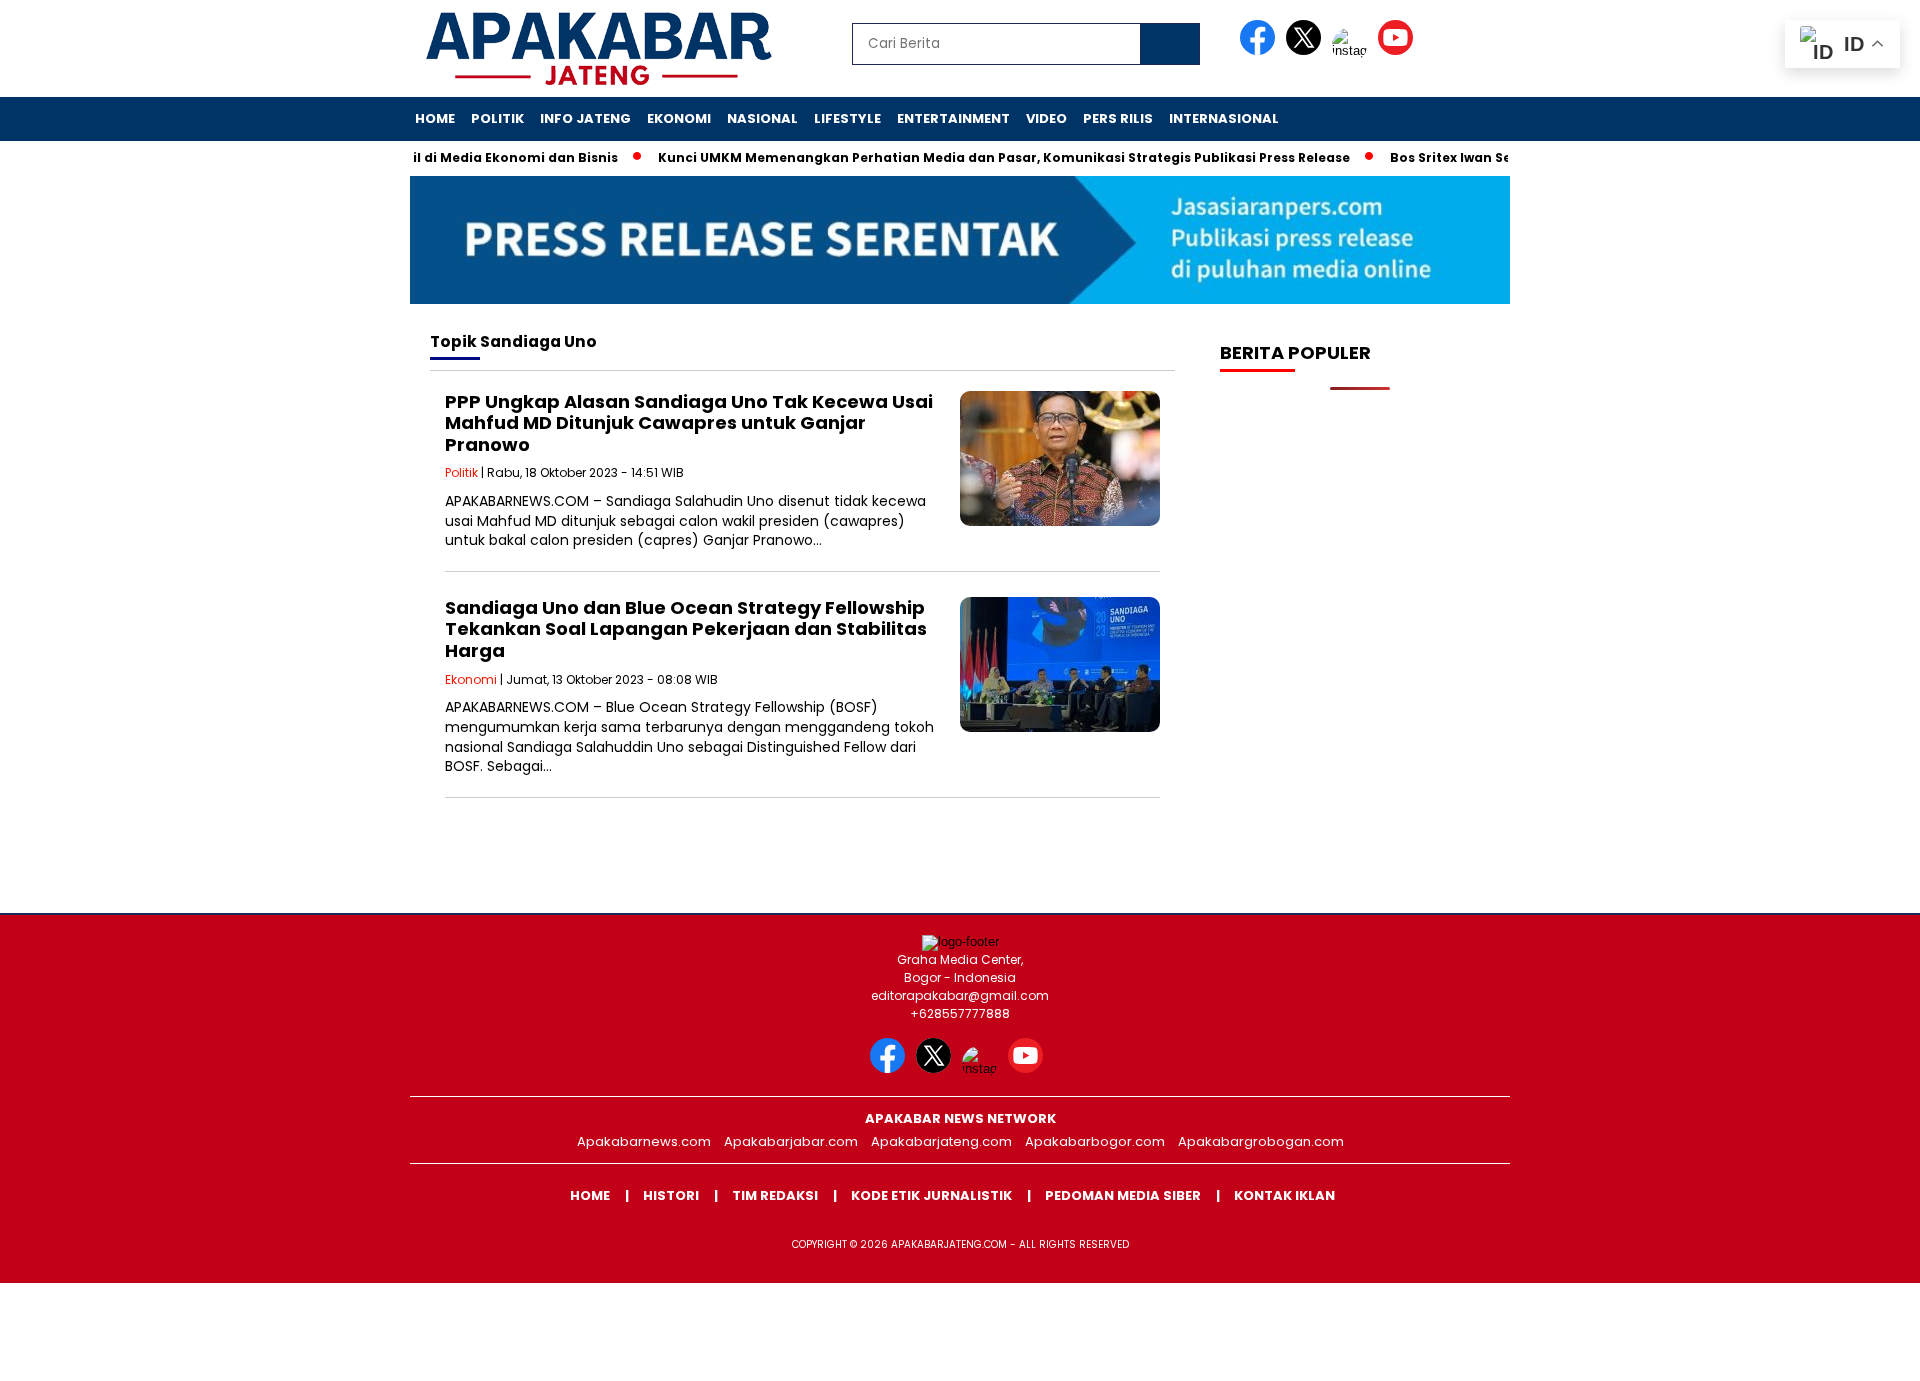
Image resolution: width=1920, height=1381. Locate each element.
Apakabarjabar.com (791, 1141)
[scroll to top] (1845, 1350)
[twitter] (1307, 50)
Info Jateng (585, 118)
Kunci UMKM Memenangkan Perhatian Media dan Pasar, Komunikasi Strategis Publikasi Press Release (973, 157)
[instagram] (1353, 50)
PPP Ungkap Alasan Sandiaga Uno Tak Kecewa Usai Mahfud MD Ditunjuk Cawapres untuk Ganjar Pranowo (689, 423)
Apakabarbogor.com (1095, 1141)
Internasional (1224, 118)
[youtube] (1399, 50)
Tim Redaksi (775, 1195)
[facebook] (1261, 50)
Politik (497, 118)
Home (435, 118)
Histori (671, 1195)
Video (1046, 118)
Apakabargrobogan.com (1261, 1141)
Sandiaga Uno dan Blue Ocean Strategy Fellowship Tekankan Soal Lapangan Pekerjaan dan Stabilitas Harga (686, 629)
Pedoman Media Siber (1123, 1195)
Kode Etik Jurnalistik (931, 1195)
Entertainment (953, 118)
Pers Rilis (1118, 118)
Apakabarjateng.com (941, 1141)
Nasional (762, 118)
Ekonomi (679, 118)
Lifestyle (847, 118)
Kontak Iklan (1284, 1195)
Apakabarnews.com (644, 1141)
